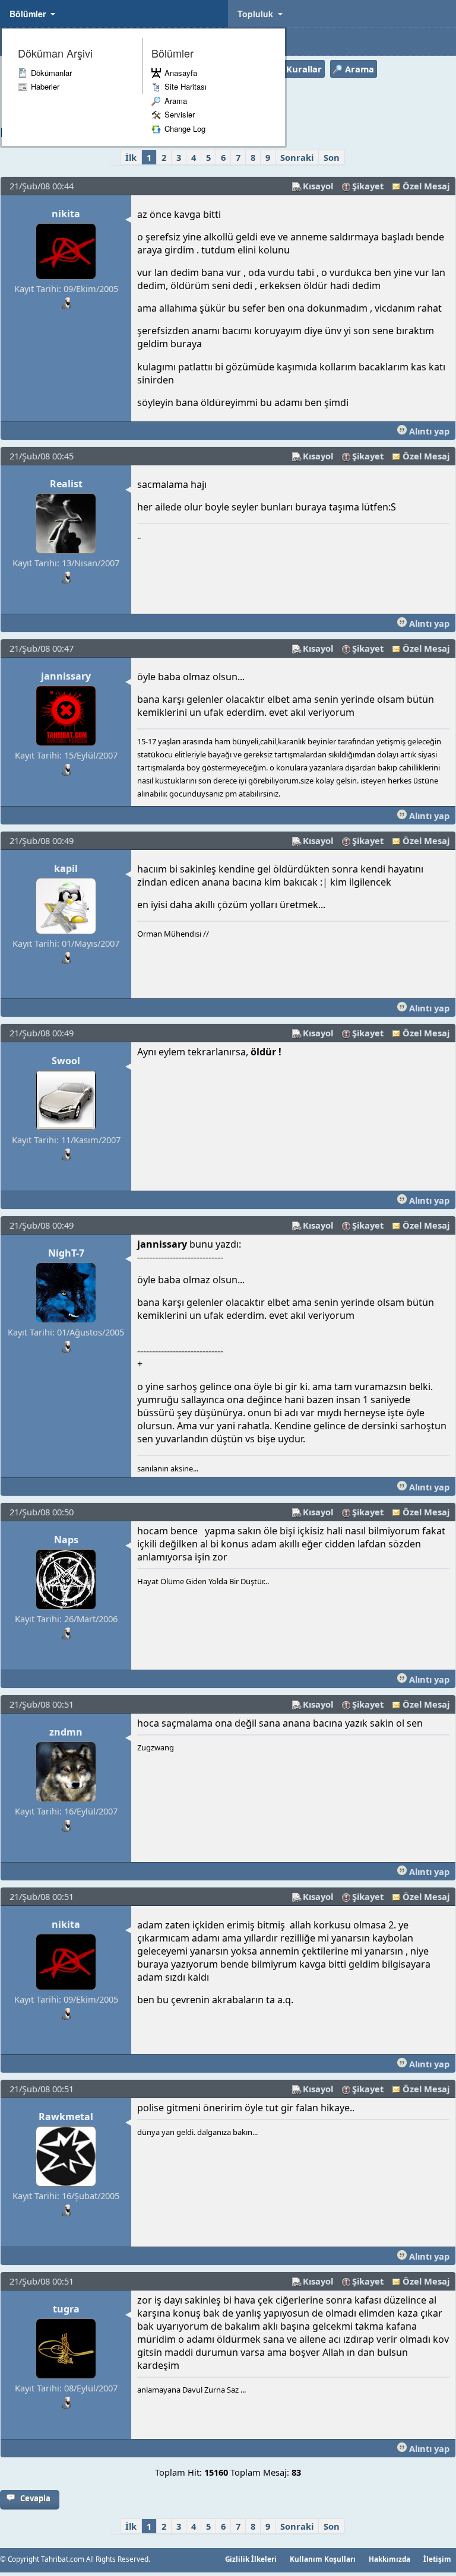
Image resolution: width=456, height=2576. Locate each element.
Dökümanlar (51, 73)
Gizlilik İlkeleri (251, 2559)
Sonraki (297, 157)
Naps (66, 1540)
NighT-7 (66, 1253)
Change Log (185, 129)
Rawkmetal (66, 2117)
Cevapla (35, 2498)
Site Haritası (186, 86)
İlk (131, 157)
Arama (176, 101)
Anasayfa (181, 73)
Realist (66, 484)
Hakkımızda (389, 2559)
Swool (66, 1061)
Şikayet (368, 186)
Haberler (45, 86)
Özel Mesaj (426, 186)
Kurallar (304, 69)
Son (332, 157)
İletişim (437, 2559)
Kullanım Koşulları (323, 2559)
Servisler (180, 114)
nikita (66, 214)
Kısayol (318, 186)
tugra (66, 2309)
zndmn (66, 1732)
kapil (66, 868)
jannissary (66, 676)
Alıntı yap (428, 431)
